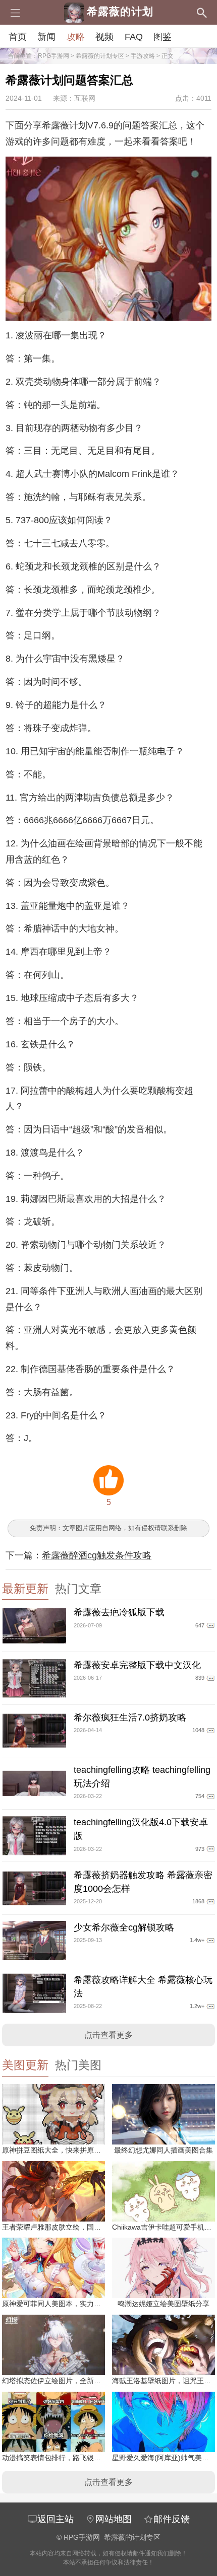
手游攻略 (143, 56)
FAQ (134, 37)
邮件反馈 (172, 2519)
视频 (104, 37)
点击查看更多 (108, 2035)
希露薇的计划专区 (100, 56)
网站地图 (114, 2519)
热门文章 (78, 1589)
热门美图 (78, 2065)
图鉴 (162, 37)
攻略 (76, 37)
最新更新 (25, 1589)
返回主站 (56, 2519)
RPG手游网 (53, 56)
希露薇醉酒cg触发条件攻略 (97, 1555)
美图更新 (25, 2065)
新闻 (46, 37)
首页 (18, 37)
